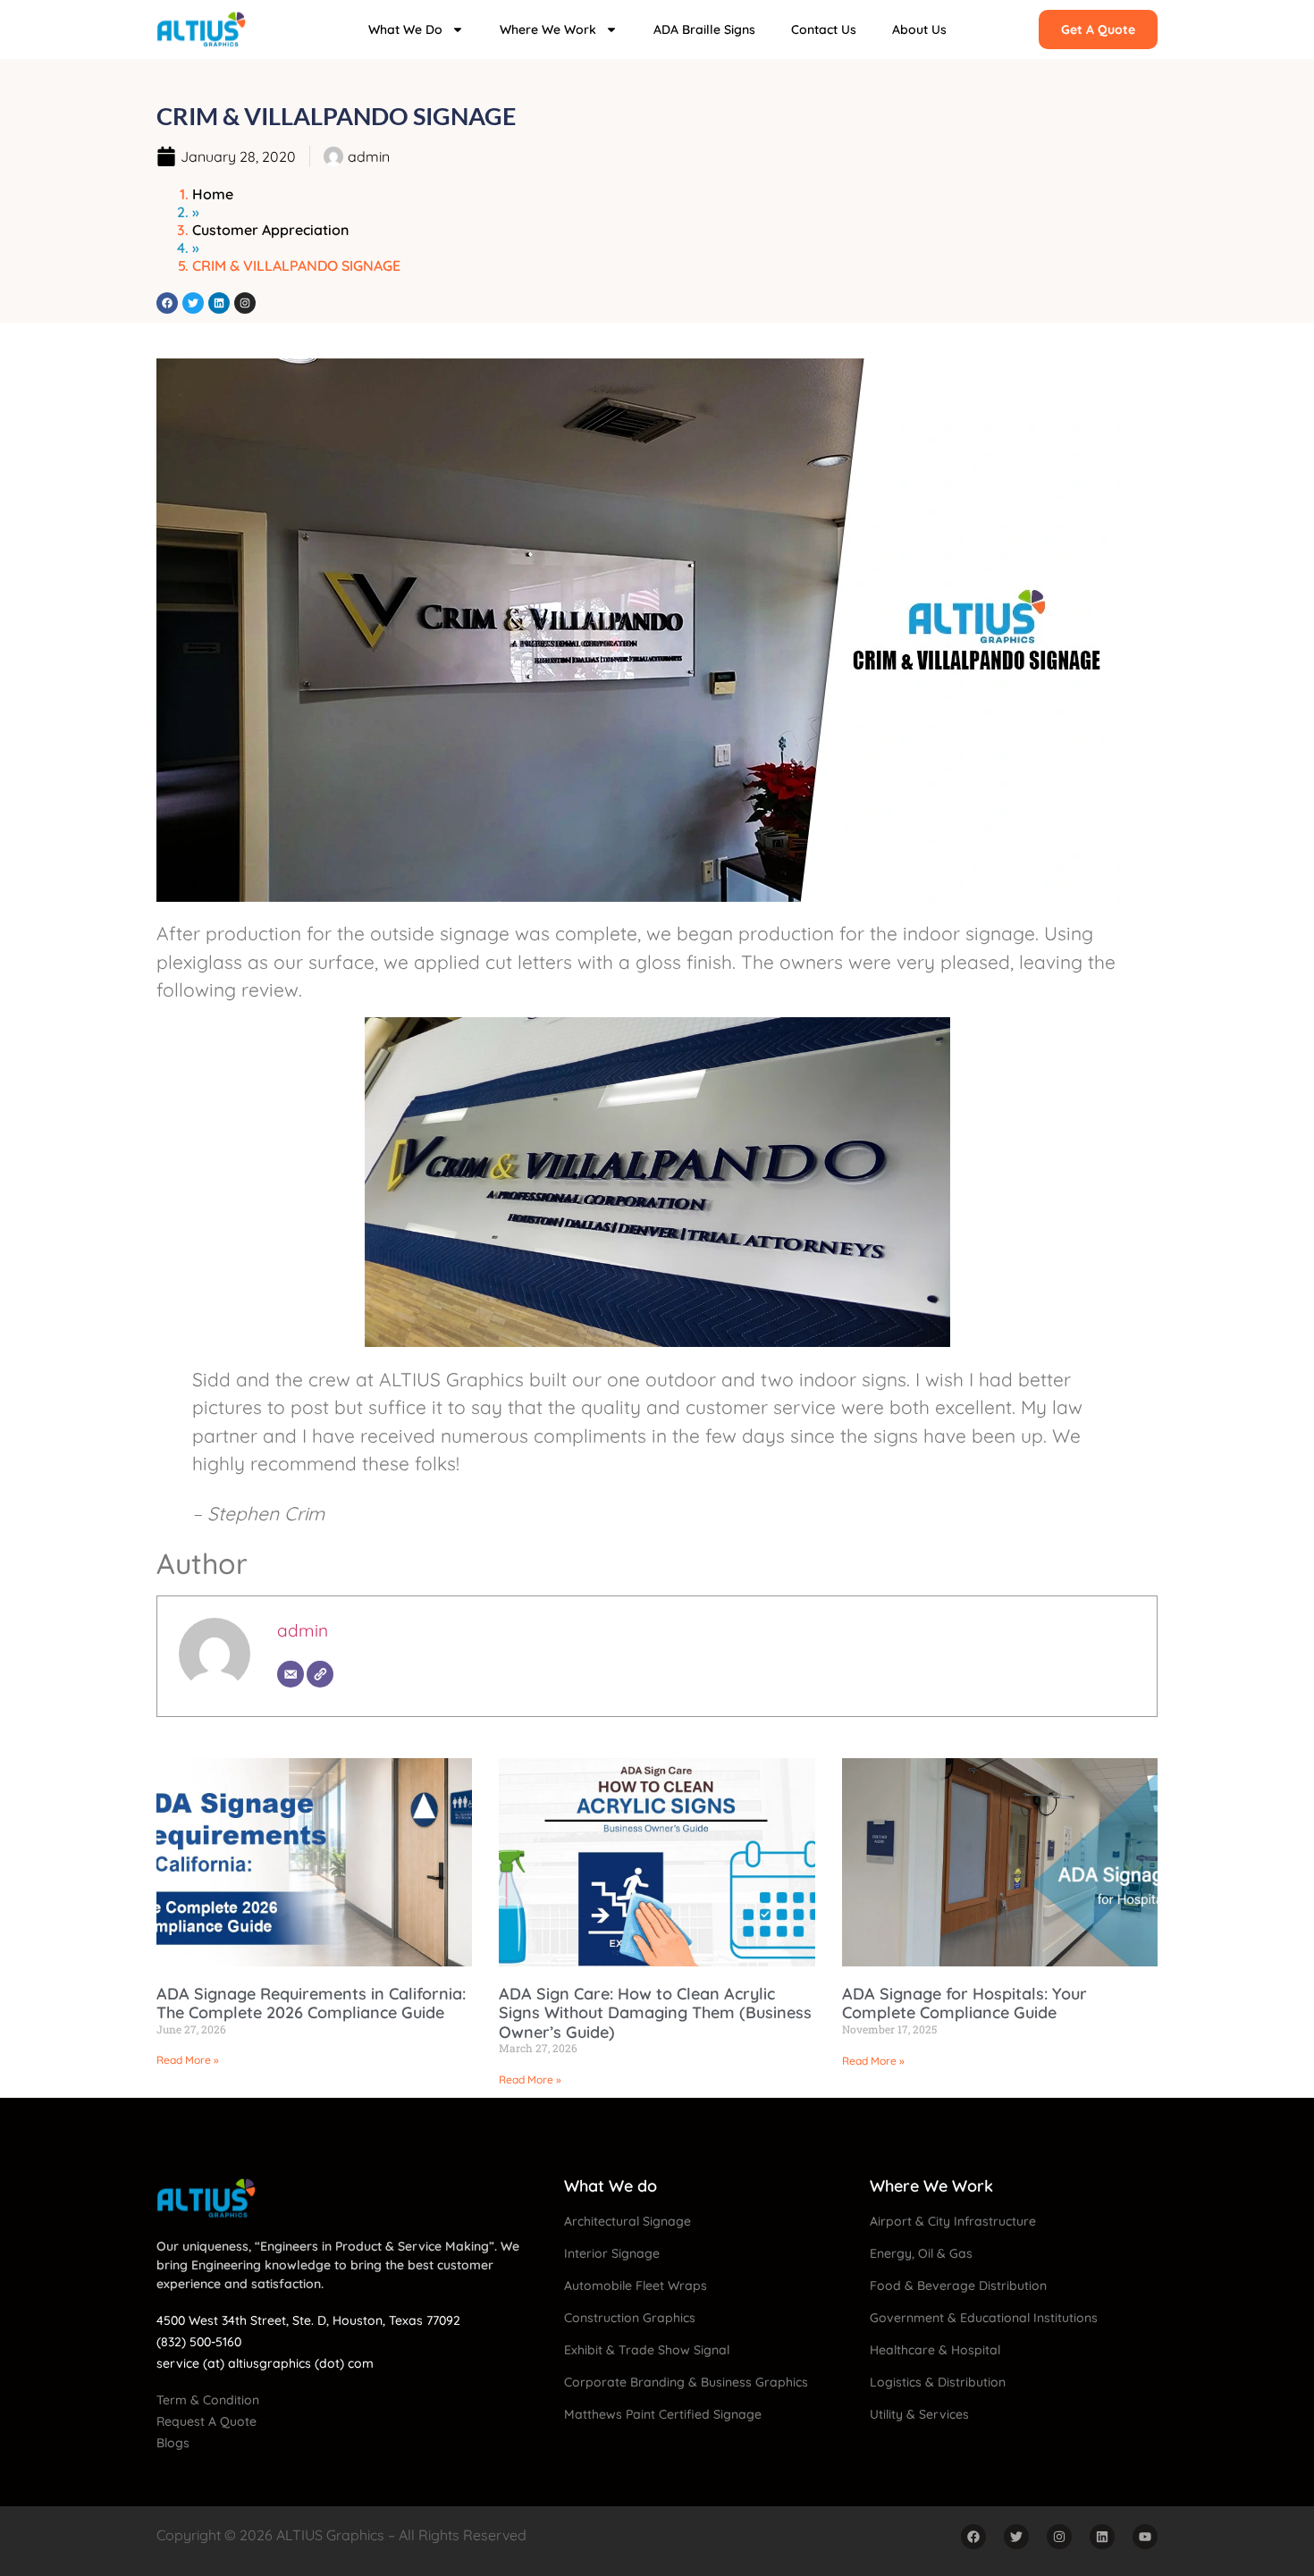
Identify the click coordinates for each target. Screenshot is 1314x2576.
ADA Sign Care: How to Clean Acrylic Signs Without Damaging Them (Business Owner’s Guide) (655, 2013)
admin (303, 1630)
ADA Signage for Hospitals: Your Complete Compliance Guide (964, 2004)
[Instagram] (245, 303)
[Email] (291, 1674)
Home (213, 194)
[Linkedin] (219, 303)
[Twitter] (193, 303)
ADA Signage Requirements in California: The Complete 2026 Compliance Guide (311, 2004)
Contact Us (824, 29)
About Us (919, 29)
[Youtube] (1145, 2537)
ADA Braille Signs (704, 29)
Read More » (188, 2060)
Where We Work (548, 29)
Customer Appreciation (270, 230)
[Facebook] (167, 303)
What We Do (405, 29)
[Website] (320, 1674)
